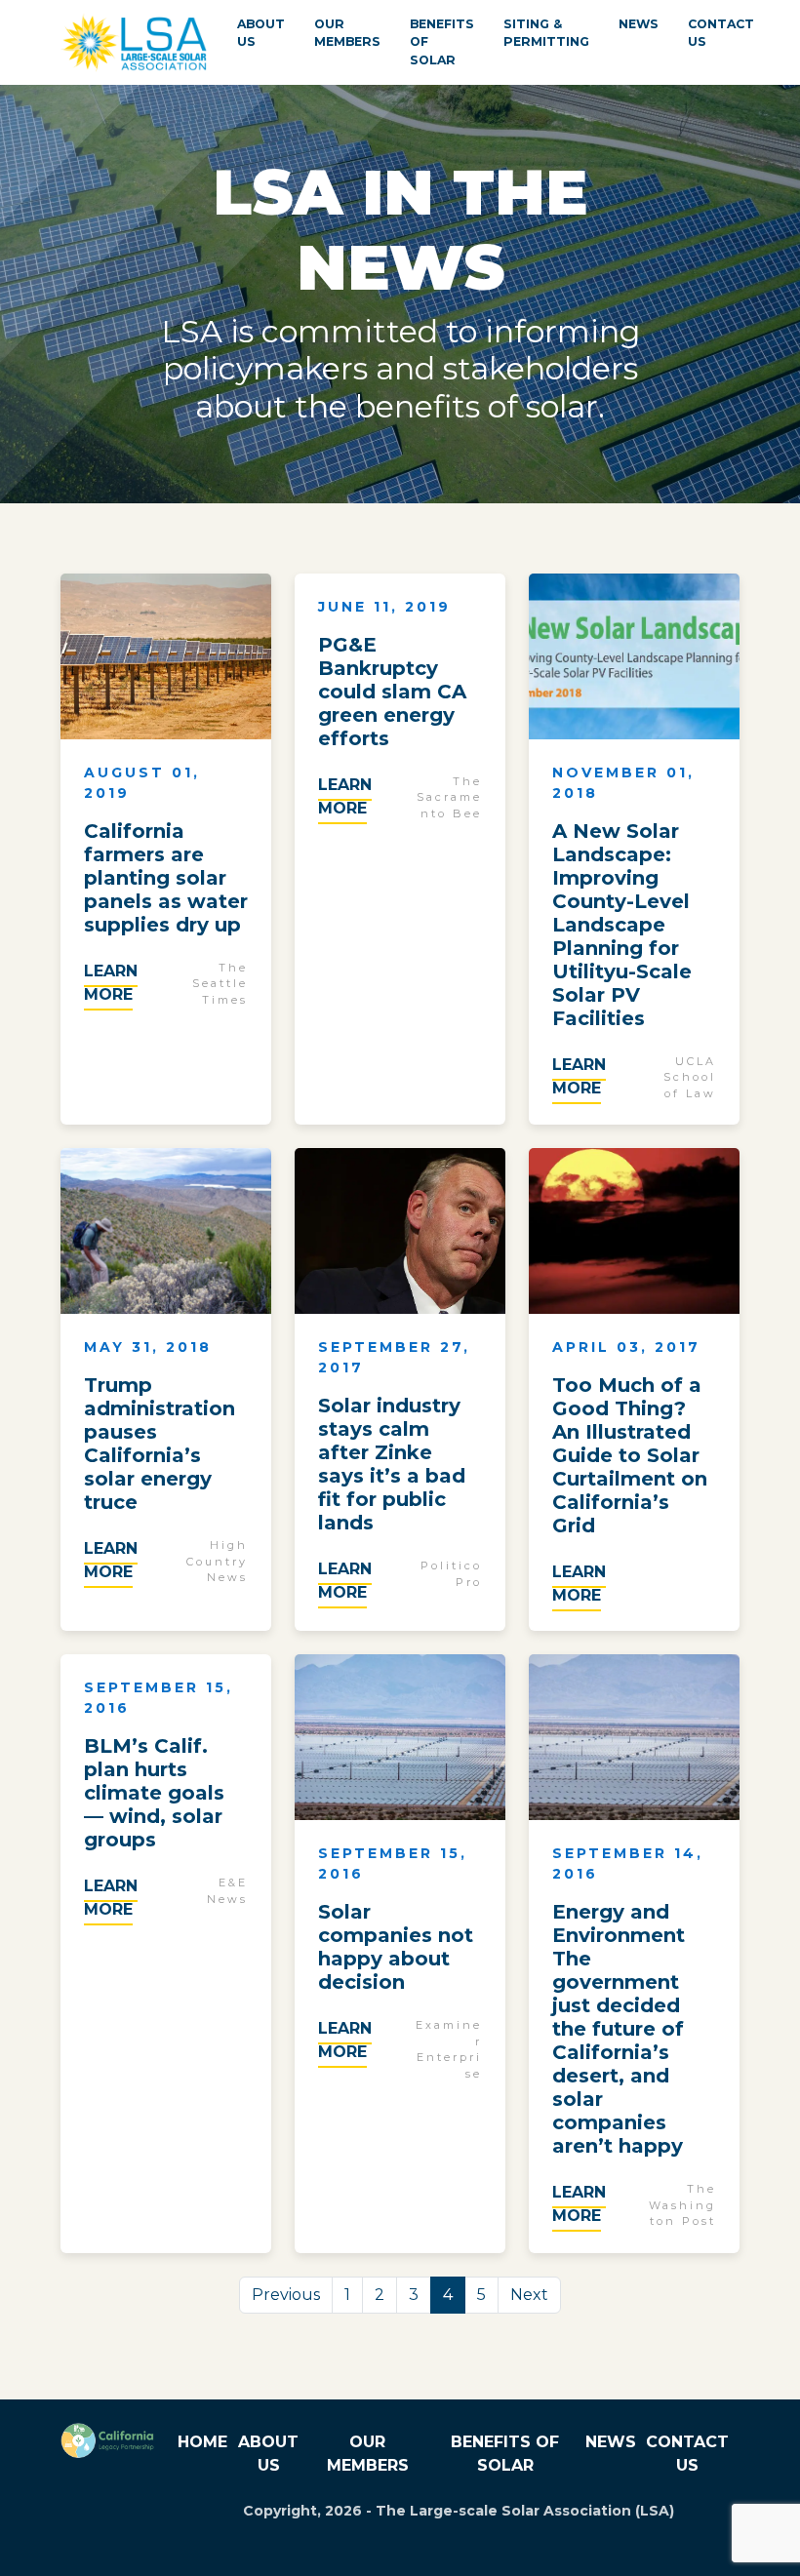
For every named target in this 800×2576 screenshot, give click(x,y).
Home (202, 2442)
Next (529, 2295)
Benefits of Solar (442, 42)
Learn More (111, 983)
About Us (261, 33)
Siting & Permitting (546, 33)
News (639, 24)
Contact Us (721, 33)
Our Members (347, 33)
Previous (286, 2295)
